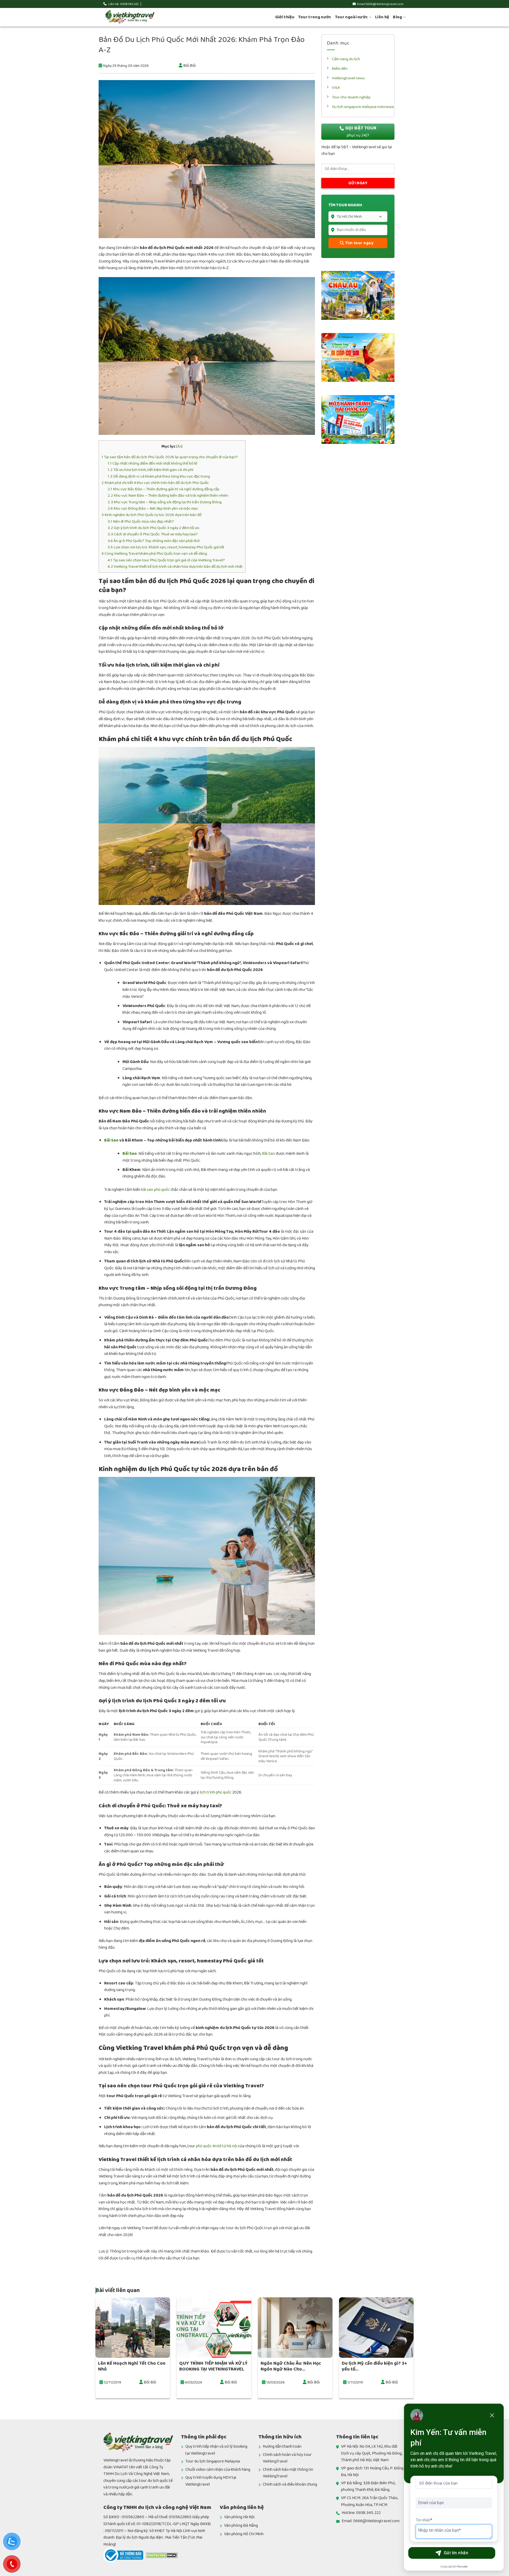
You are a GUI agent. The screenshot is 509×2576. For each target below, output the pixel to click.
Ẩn (179, 447)
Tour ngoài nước (352, 17)
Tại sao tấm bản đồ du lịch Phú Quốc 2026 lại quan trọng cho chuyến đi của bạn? (170, 457)
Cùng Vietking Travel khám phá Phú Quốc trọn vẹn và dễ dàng (154, 554)
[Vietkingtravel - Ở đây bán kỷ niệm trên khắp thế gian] (130, 17)
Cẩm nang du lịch (346, 59)
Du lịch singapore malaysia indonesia (363, 107)
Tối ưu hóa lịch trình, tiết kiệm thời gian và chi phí (150, 470)
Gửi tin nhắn (456, 2553)
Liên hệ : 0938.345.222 (123, 4)
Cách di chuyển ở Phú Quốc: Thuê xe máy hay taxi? (153, 534)
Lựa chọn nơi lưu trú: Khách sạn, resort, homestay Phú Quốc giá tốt (166, 547)
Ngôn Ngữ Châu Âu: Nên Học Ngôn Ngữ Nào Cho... (291, 2366)
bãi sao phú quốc (155, 1190)
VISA (336, 88)
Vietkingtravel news (348, 78)
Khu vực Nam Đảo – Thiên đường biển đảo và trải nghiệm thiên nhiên (168, 495)
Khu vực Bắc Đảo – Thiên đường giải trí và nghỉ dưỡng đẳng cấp (164, 489)
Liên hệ (382, 17)
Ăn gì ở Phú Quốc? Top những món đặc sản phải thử (154, 541)
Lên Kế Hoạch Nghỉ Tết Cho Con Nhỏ (132, 2366)
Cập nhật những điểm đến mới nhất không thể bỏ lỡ (152, 463)
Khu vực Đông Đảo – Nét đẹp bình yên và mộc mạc (153, 508)
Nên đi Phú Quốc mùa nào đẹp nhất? (141, 521)
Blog (397, 17)
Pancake (462, 2567)
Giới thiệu (285, 17)
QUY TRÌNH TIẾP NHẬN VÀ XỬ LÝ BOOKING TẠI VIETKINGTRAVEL (213, 2366)
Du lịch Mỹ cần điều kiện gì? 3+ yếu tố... (374, 2366)
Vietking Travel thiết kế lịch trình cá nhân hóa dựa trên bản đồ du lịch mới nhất (175, 567)
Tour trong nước (315, 17)
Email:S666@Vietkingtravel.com (380, 4)
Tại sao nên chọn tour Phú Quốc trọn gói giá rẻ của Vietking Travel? (166, 560)
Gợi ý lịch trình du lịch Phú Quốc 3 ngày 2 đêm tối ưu (153, 528)
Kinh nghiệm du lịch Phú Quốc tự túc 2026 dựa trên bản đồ (152, 515)
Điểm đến (340, 69)
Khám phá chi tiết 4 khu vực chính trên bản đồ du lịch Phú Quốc (155, 483)
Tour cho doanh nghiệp (351, 97)
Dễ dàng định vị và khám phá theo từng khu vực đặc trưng (159, 476)
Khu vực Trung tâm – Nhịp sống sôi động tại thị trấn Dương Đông (165, 502)
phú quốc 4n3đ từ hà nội (217, 2146)
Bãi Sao (111, 1140)
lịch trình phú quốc (216, 1792)
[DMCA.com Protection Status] (162, 2555)
